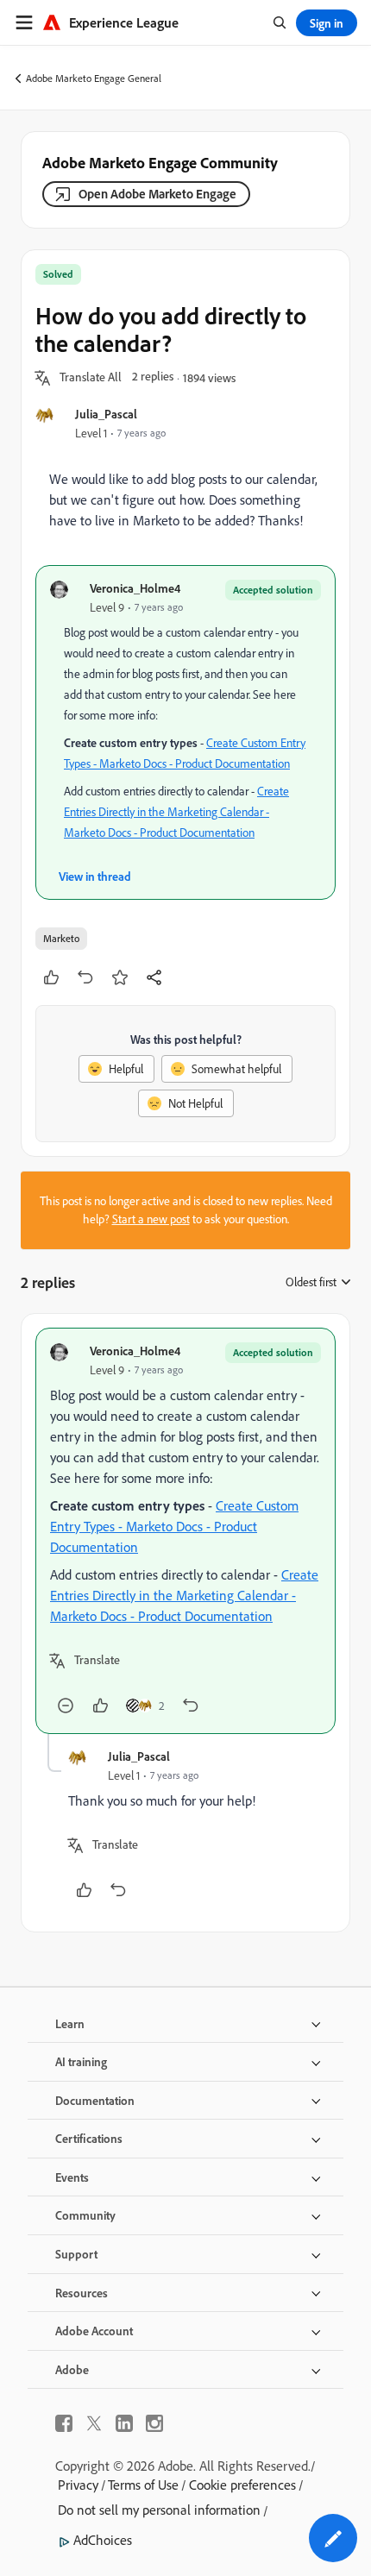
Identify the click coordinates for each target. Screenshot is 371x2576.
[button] (91, 378)
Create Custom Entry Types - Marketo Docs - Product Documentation (174, 1526)
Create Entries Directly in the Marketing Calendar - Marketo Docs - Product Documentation (176, 812)
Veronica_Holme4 (135, 588)
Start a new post (151, 1219)
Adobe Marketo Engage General (94, 78)
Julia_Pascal (106, 414)
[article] (185, 1531)
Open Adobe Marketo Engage (157, 194)
